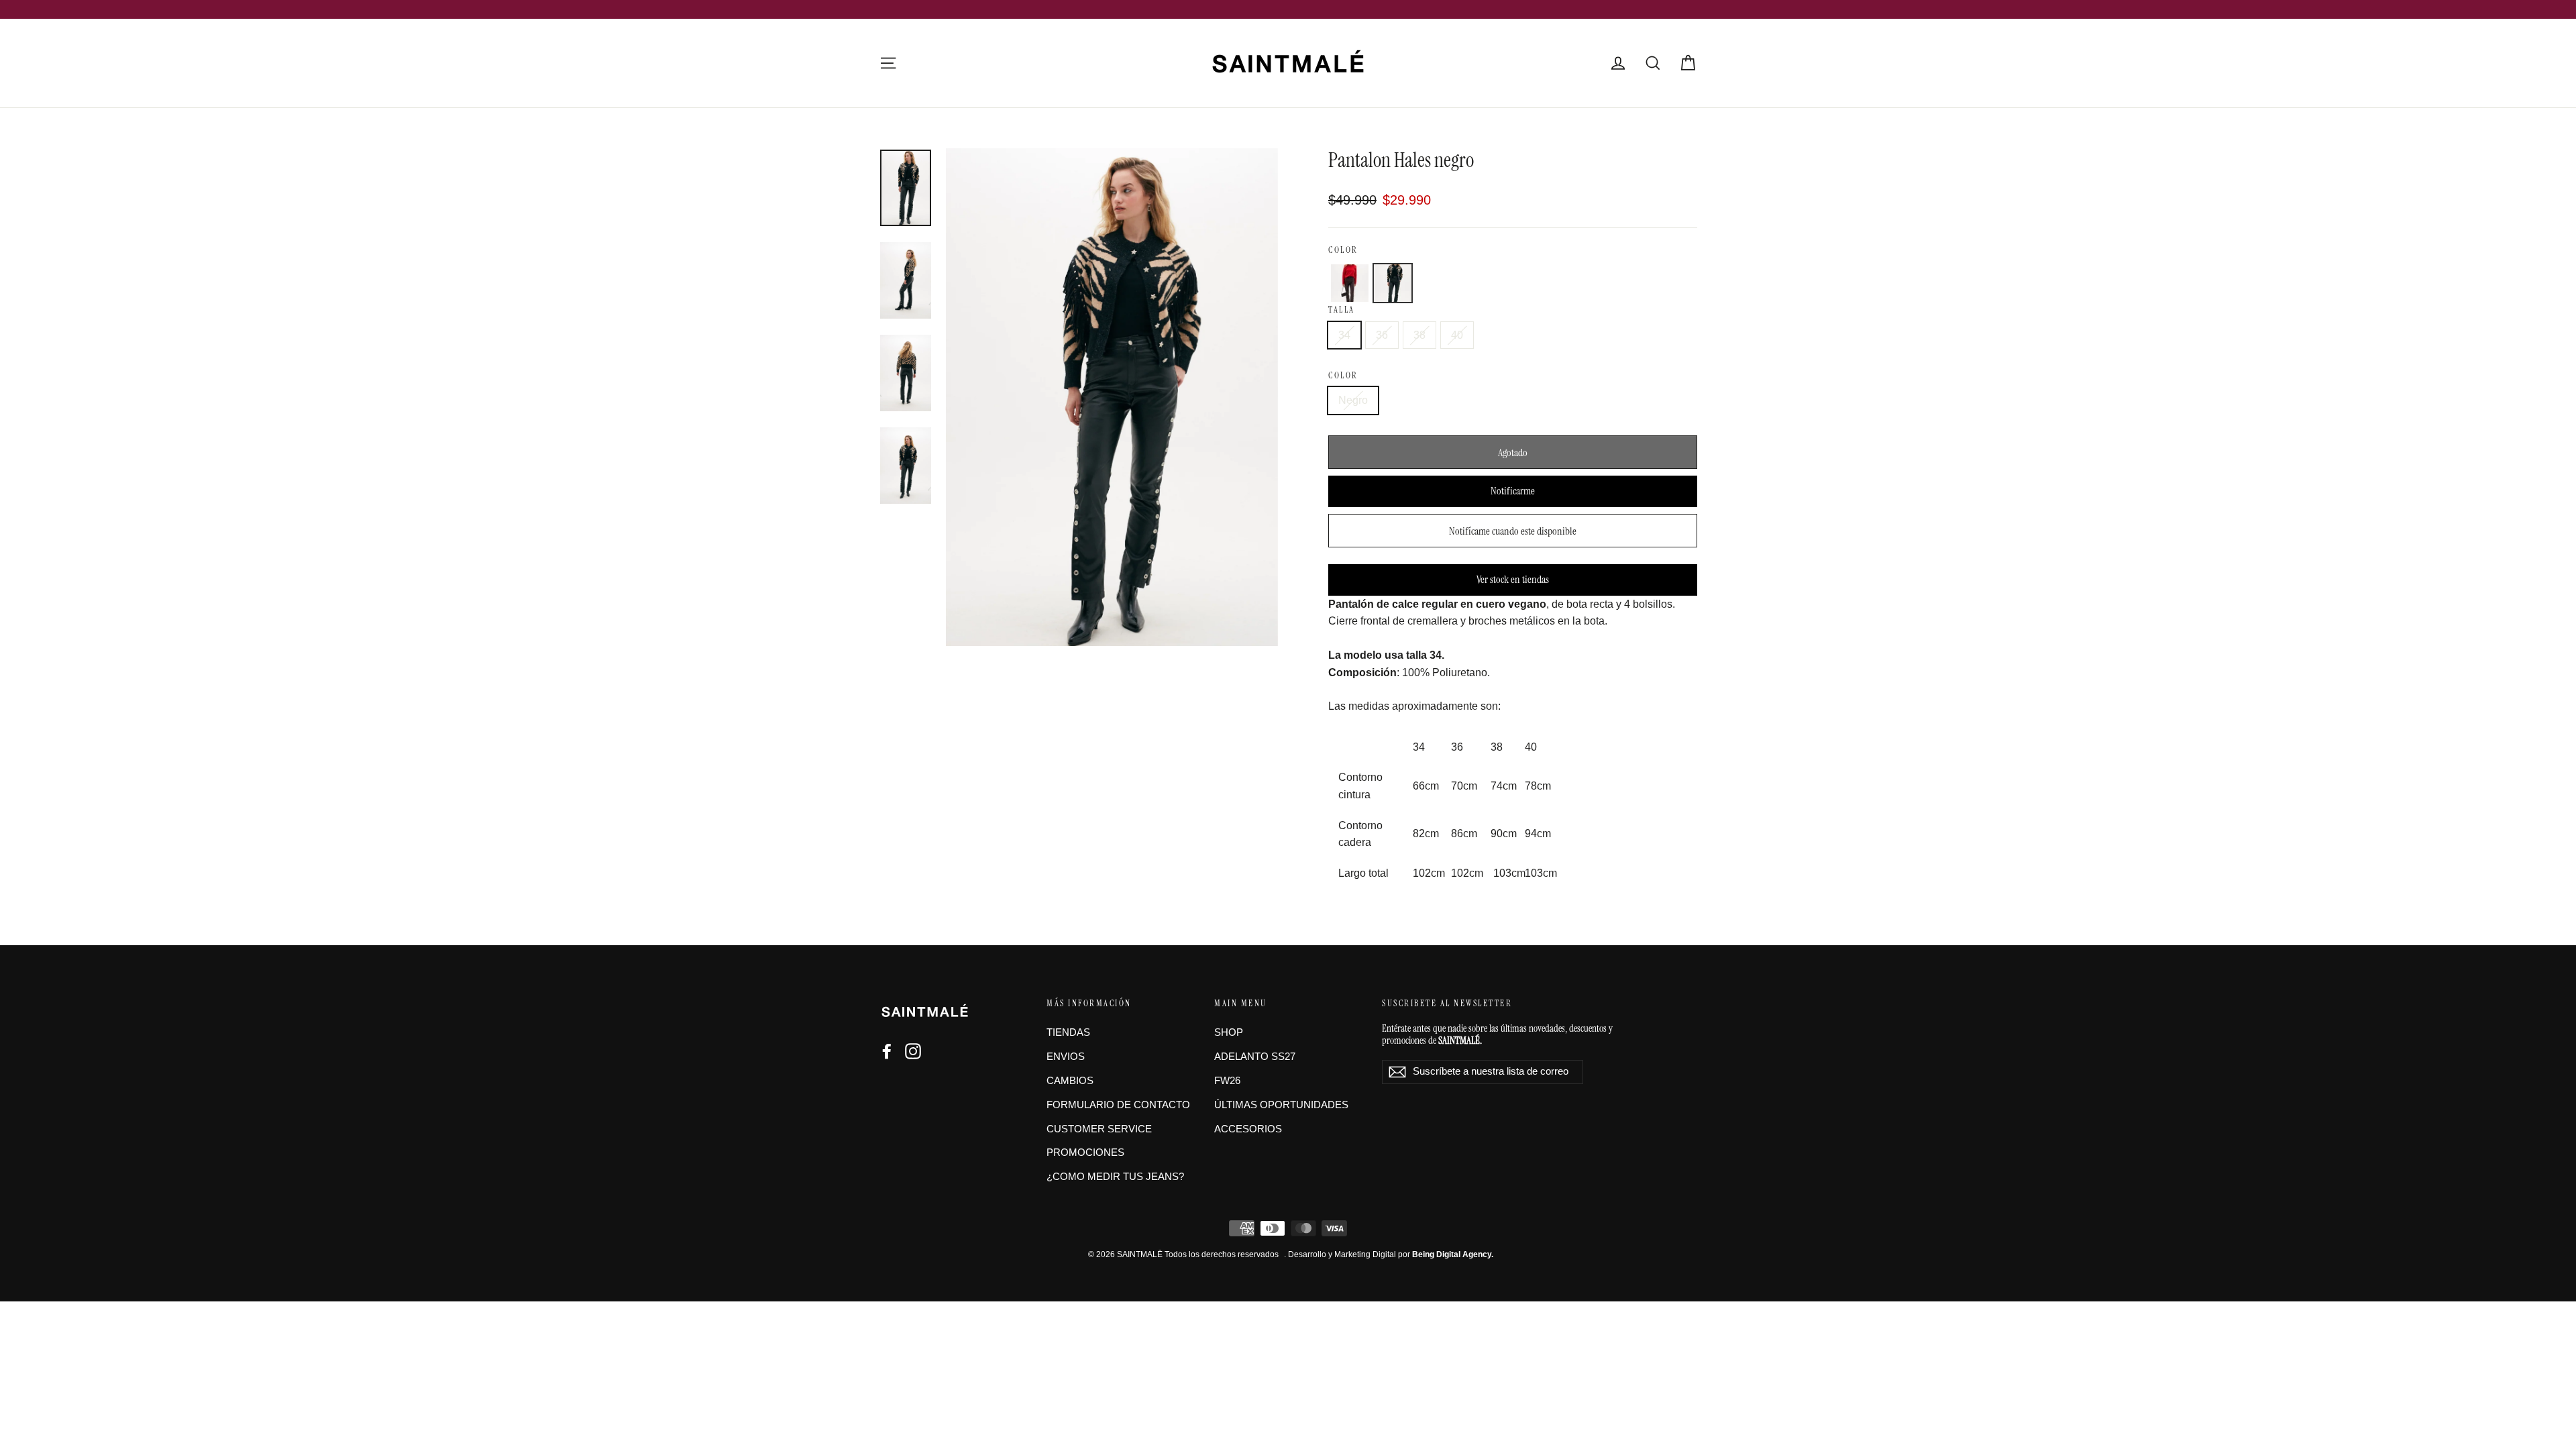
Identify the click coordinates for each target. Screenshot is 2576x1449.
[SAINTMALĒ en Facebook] (887, 1051)
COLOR (1343, 250)
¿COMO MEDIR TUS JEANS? (1115, 1177)
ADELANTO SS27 (1255, 1057)
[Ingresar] (1618, 63)
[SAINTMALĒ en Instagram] (913, 1051)
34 (1344, 335)
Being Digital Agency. (1453, 1254)
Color (1343, 375)
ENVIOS (1066, 1057)
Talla (1342, 310)
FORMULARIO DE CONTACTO (1118, 1105)
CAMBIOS (1070, 1081)
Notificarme (1513, 491)
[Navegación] (888, 63)
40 (1457, 335)
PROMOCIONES (1085, 1152)
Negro (1353, 400)
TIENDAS (1068, 1032)
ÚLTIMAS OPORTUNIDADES (1281, 1105)
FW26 (1227, 1081)
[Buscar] (1653, 63)
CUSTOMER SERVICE (1099, 1129)
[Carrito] (1688, 63)
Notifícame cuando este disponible (1513, 531)
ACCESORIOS (1248, 1129)
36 (1382, 335)
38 (1419, 335)
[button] (1350, 283)
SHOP (1229, 1032)
